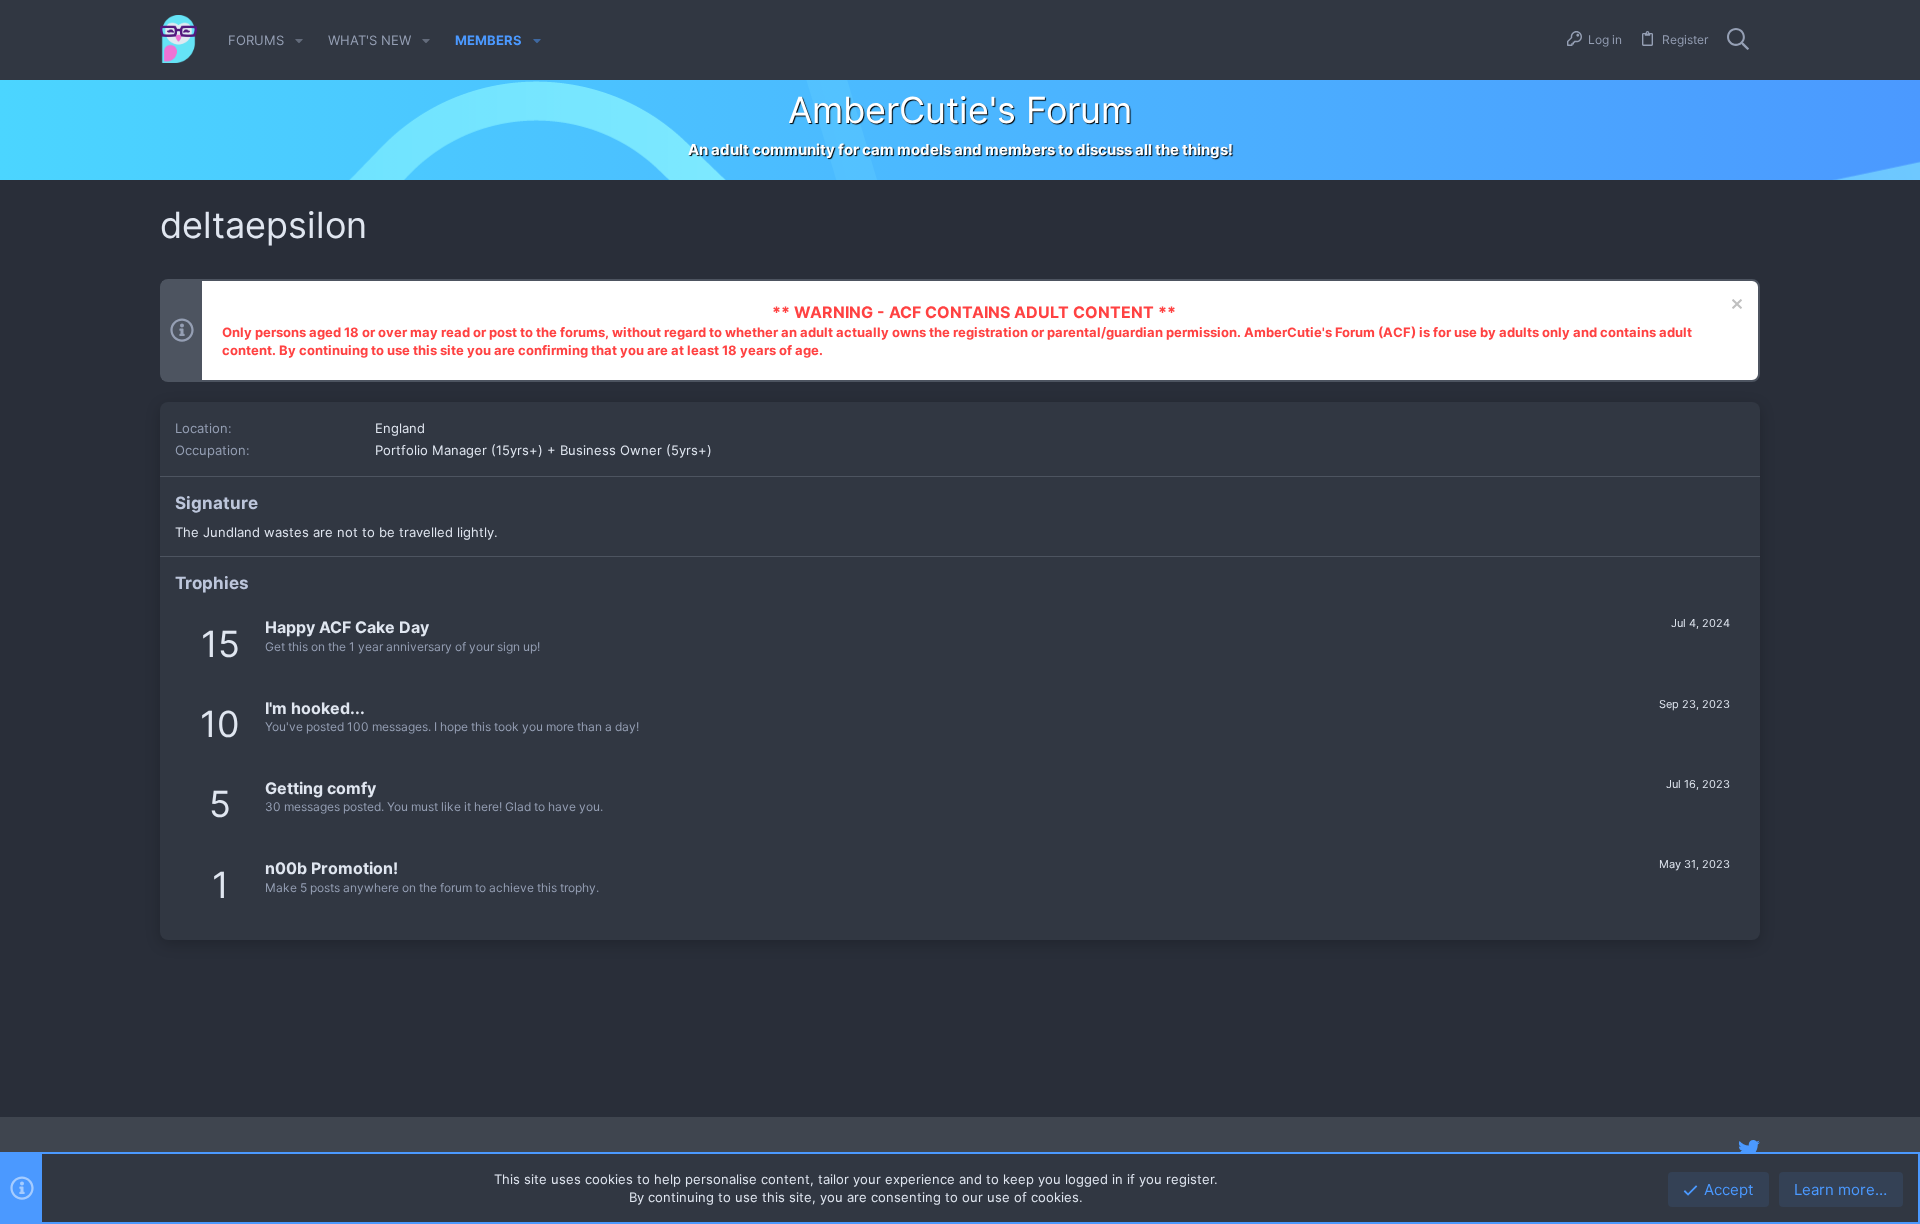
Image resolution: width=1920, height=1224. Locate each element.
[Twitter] (1749, 1149)
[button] (299, 40)
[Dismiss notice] (1734, 306)
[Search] (1738, 40)
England (400, 428)
